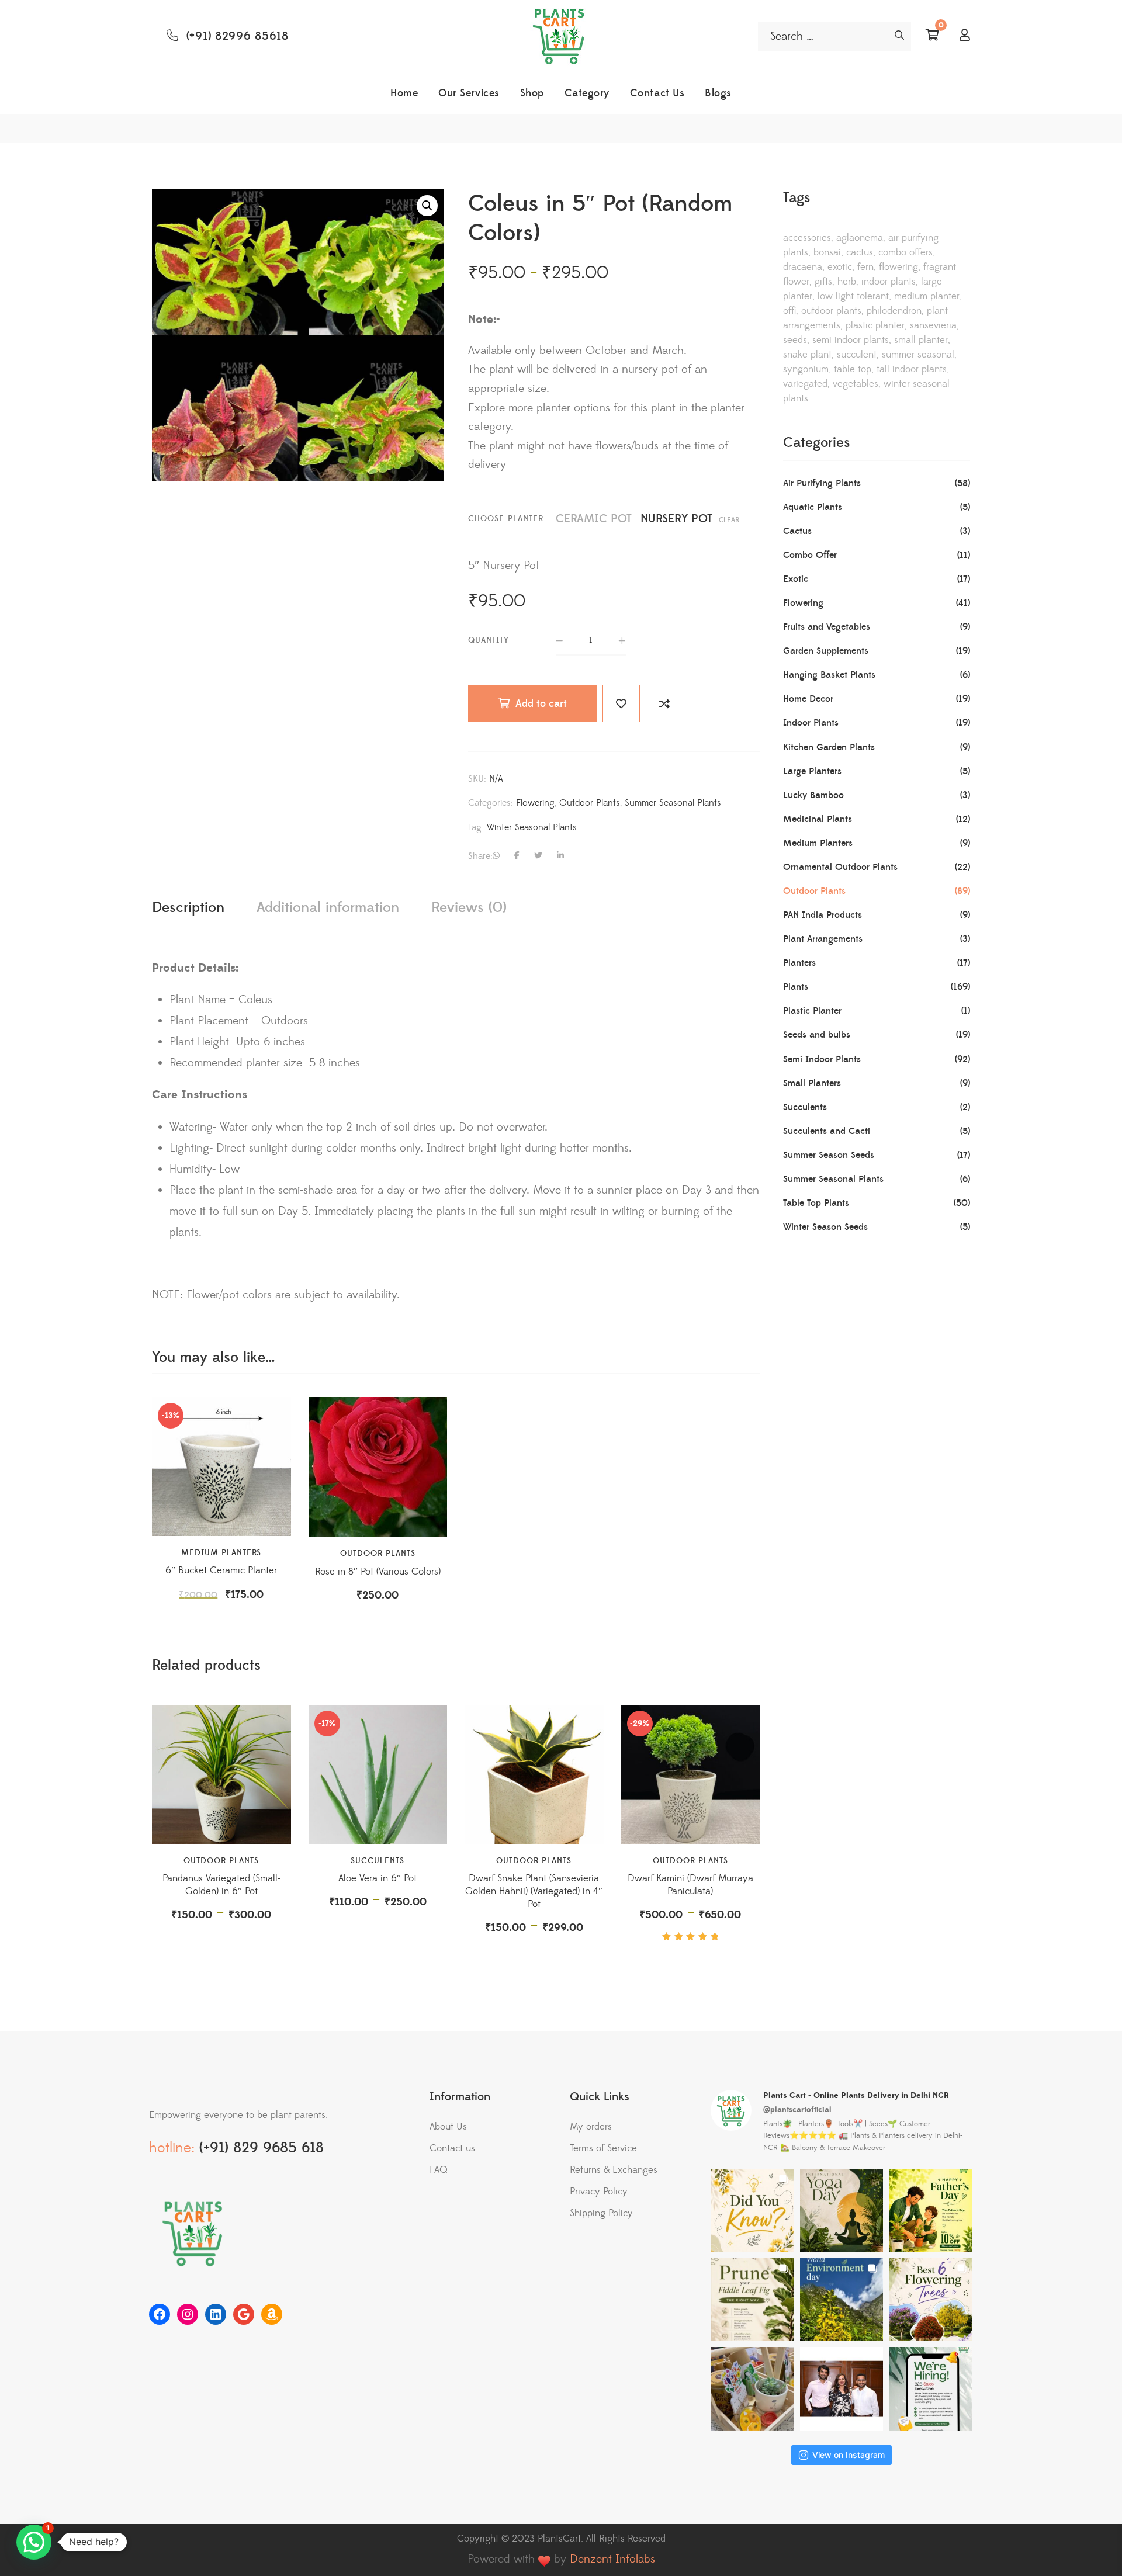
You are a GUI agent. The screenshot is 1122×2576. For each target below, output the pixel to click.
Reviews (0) (469, 908)
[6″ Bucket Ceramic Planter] (221, 1466)
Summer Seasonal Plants (673, 803)
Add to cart (541, 704)
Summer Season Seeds (829, 1155)
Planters (799, 963)
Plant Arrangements (823, 939)
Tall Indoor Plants (912, 369)
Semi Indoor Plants (822, 1059)
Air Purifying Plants (822, 483)
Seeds (795, 340)
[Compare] (664, 703)
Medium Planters (221, 1553)
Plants (796, 987)
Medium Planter (927, 296)
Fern (865, 267)
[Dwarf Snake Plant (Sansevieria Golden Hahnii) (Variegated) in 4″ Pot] (534, 1774)
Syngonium (806, 369)
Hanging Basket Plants (829, 675)
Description (188, 908)
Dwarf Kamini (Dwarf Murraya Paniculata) (690, 1885)
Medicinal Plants (818, 819)
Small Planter (921, 340)
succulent (857, 355)
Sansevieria (933, 325)
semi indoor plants (851, 340)
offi (789, 311)
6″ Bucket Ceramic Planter (221, 1570)
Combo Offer (810, 555)
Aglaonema (860, 238)
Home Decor (808, 699)
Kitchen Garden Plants (829, 747)
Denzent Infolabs (612, 2559)
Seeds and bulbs (817, 1035)
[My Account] (965, 36)
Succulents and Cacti (827, 1131)
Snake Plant (807, 355)
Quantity (489, 640)
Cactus (860, 252)
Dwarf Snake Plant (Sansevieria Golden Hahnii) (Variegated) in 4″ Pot (534, 1891)
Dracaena (803, 267)
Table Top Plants (816, 1203)
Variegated (805, 384)
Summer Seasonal (918, 355)
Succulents (378, 1861)
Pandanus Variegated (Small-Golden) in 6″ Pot (221, 1885)
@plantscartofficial (797, 2110)
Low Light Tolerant (853, 296)
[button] (427, 206)
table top (853, 369)
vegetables (856, 384)
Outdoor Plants (590, 803)
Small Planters (812, 1083)
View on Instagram (849, 2455)
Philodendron (894, 311)
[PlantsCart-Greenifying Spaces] (561, 37)
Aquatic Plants (813, 507)
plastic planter (875, 325)
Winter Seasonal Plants (532, 827)
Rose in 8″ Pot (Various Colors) (378, 1572)
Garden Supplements (826, 651)
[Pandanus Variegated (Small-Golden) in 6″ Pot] (221, 1774)
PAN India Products (823, 915)
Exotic (840, 267)
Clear (729, 520)
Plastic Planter (812, 1011)
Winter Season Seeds (825, 1227)
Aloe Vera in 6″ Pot (378, 1878)
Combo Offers (905, 252)
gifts (823, 282)
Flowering (535, 803)
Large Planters (812, 771)
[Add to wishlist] (621, 703)
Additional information (328, 908)
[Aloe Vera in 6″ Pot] (378, 1774)
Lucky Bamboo (813, 795)
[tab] (188, 909)
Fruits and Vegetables (827, 627)
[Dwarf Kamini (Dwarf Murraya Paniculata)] (691, 1774)
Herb (847, 282)
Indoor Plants (889, 282)
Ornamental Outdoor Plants (840, 867)
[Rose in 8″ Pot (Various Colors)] (378, 1466)
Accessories (807, 238)
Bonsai (827, 252)
